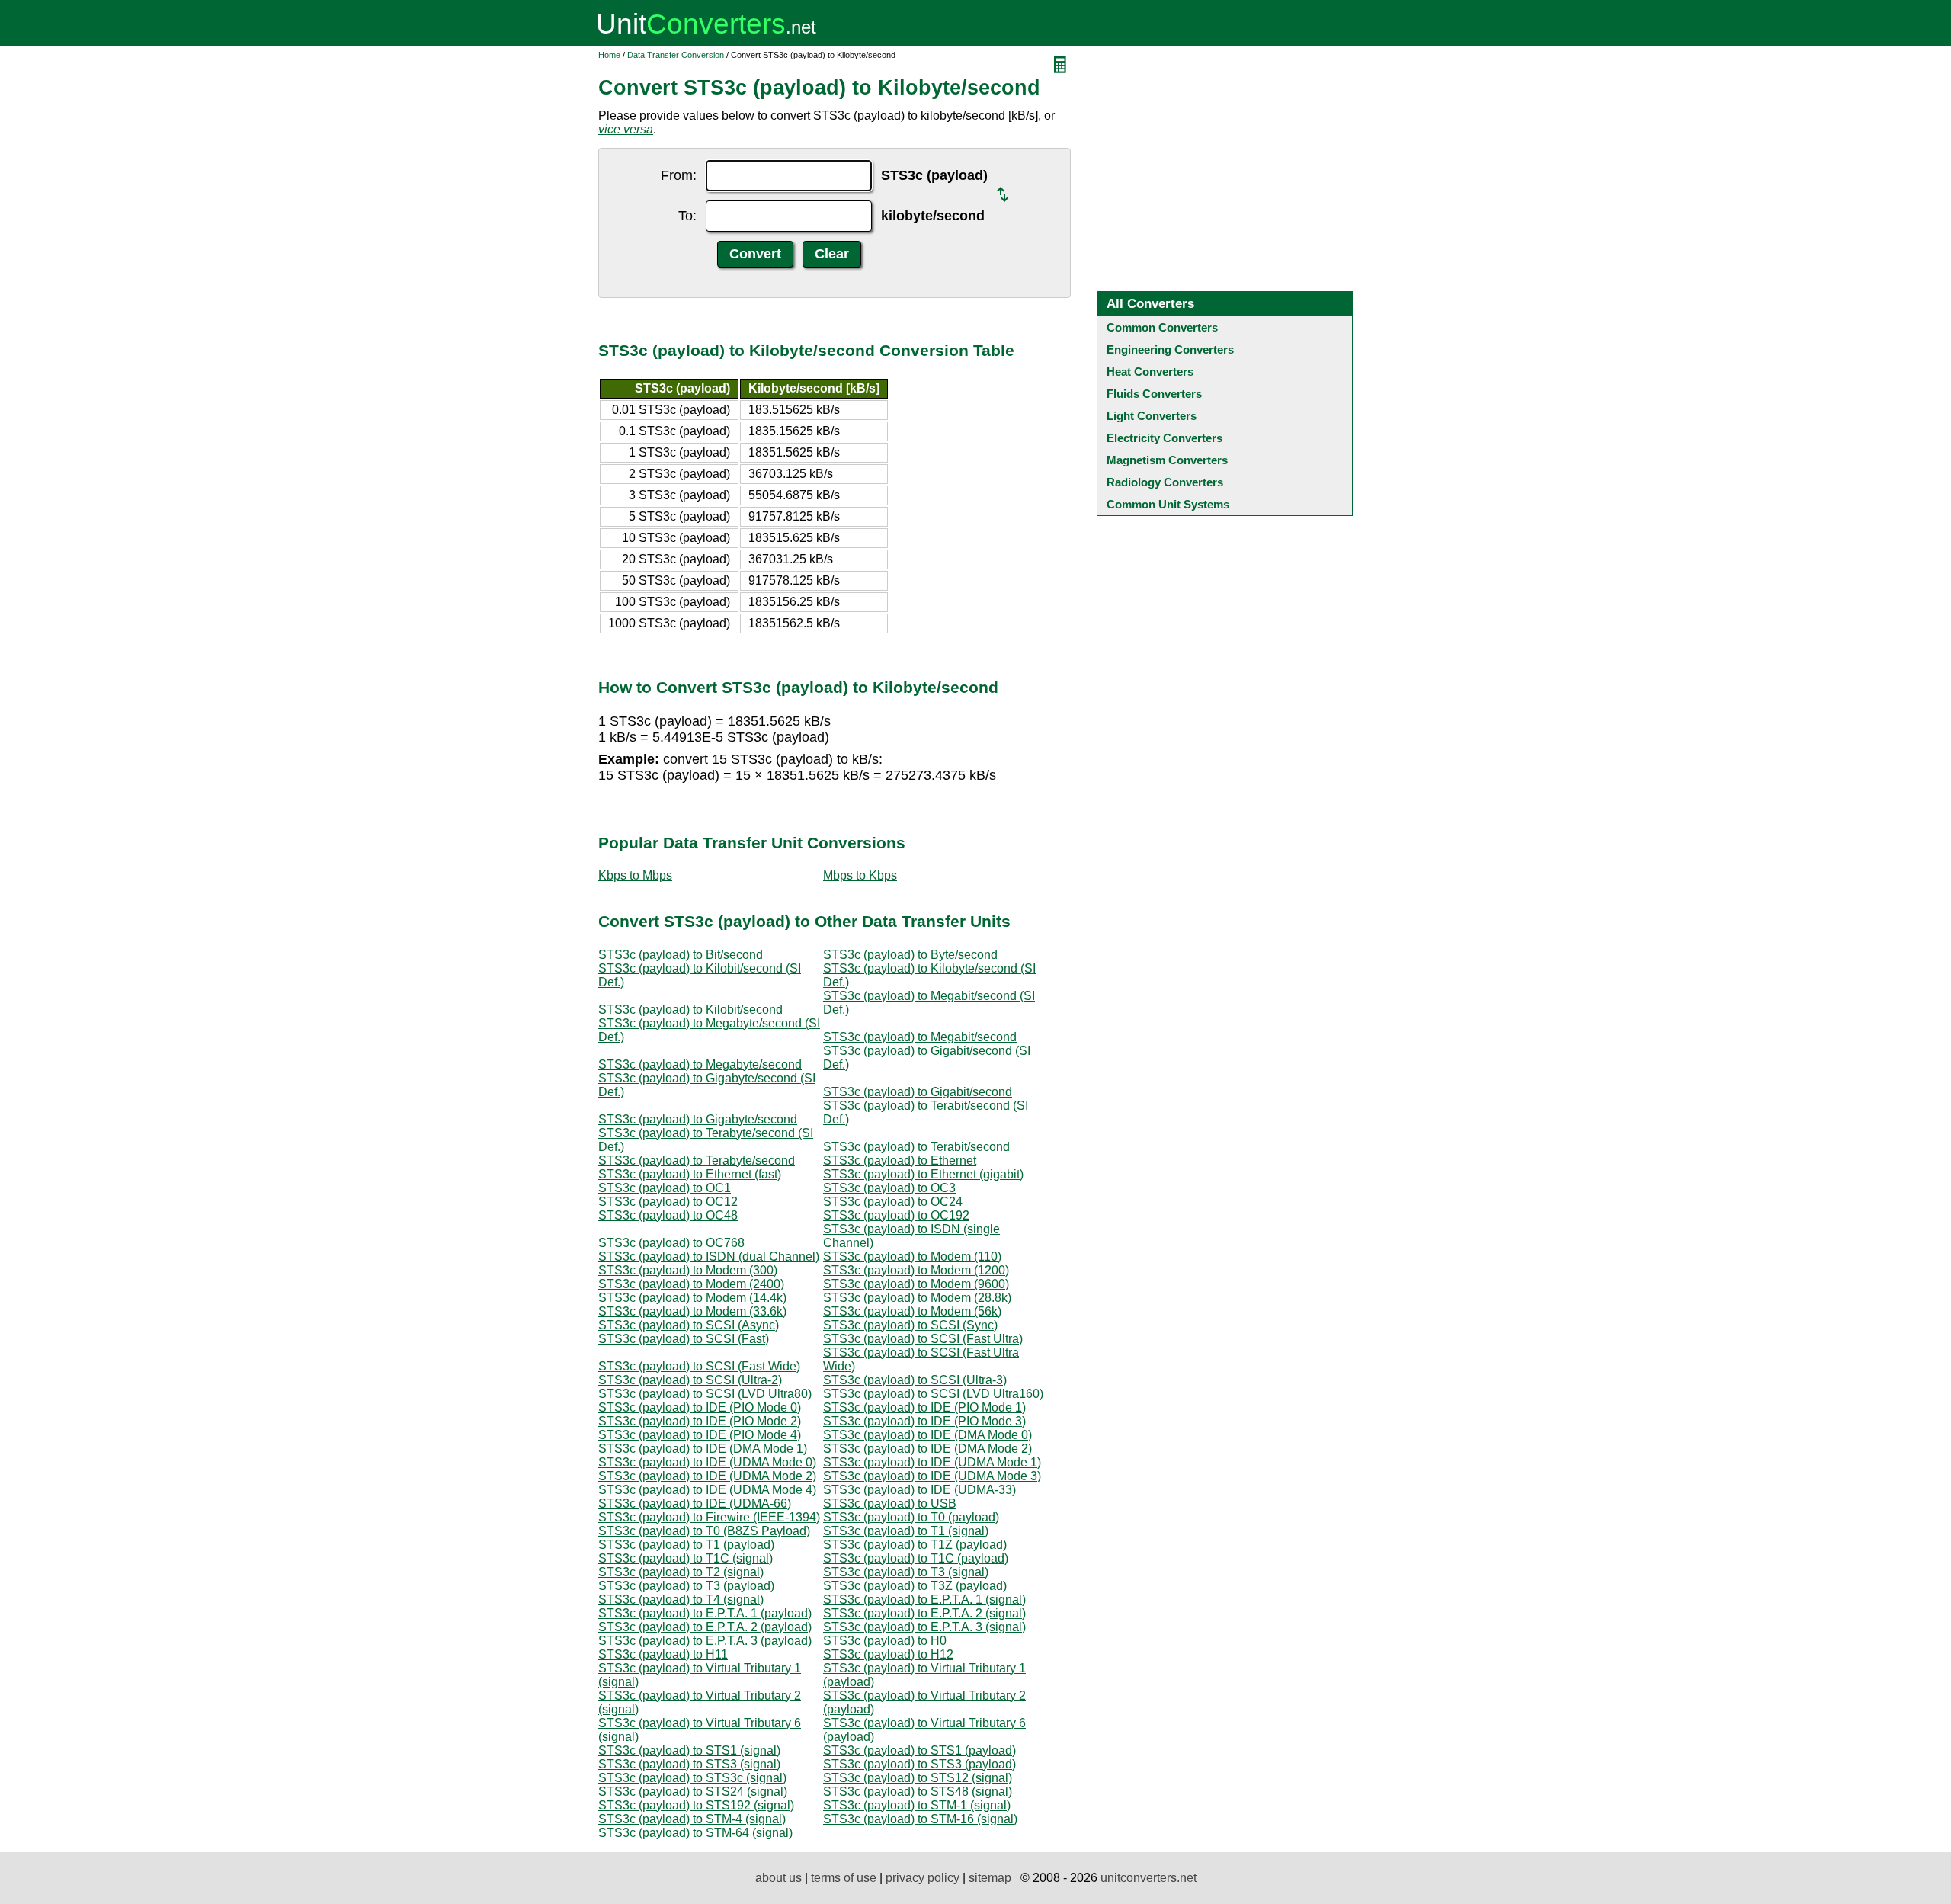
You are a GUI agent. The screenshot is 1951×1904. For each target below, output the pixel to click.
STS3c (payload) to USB (890, 1503)
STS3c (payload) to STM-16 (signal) (920, 1819)
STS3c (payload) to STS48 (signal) (918, 1792)
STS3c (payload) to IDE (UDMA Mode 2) (707, 1476)
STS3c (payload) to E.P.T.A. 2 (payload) (705, 1627)
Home (609, 55)
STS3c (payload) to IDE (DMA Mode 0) (927, 1435)
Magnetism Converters (1167, 460)
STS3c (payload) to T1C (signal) (686, 1558)
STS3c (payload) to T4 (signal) (681, 1599)
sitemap (990, 1878)
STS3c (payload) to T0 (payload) (911, 1517)
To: (687, 216)
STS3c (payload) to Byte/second (910, 955)
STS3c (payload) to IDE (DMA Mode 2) (927, 1449)
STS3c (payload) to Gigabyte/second (698, 1119)
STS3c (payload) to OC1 (665, 1188)
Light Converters (1152, 416)
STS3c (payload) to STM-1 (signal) (917, 1805)
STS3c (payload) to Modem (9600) (916, 1284)
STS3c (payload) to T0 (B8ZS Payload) (704, 1531)
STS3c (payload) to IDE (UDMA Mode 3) (932, 1476)
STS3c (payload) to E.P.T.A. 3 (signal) (924, 1627)
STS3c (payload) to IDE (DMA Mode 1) (703, 1449)
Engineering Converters (1170, 349)
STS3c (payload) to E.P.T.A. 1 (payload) (705, 1613)
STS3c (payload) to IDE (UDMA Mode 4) (707, 1490)
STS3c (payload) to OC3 (889, 1188)
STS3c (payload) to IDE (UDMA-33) (919, 1490)
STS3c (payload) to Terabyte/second (697, 1160)
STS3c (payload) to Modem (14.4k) (692, 1298)
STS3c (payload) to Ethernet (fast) (690, 1174)
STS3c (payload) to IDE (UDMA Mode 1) (932, 1462)
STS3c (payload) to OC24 (893, 1202)
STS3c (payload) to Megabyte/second (700, 1064)
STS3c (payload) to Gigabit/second (918, 1092)
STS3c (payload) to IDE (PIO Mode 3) (924, 1421)
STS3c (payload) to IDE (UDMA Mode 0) (707, 1462)
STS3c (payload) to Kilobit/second (690, 1010)
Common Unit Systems (1168, 504)
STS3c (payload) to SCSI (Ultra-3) (915, 1380)
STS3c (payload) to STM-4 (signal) (692, 1819)
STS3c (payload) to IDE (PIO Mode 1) (924, 1407)
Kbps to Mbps (635, 875)
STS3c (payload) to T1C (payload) (916, 1558)
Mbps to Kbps (860, 875)
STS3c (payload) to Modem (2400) (691, 1284)
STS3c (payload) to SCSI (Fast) (684, 1339)
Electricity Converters (1165, 438)
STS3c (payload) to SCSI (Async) (689, 1325)
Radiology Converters (1165, 482)
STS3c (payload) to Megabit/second (920, 1037)
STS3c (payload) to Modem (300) (688, 1270)
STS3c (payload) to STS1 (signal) (689, 1750)
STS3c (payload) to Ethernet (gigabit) (923, 1174)
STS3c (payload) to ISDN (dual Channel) (709, 1257)
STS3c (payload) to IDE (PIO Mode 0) (700, 1407)
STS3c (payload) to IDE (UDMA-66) (695, 1503)
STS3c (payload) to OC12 (668, 1202)
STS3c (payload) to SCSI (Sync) (910, 1325)
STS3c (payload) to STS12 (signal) (918, 1778)
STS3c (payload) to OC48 (668, 1215)
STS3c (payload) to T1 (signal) (906, 1531)
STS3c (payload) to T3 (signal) (906, 1572)
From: (679, 175)
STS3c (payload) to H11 (663, 1654)
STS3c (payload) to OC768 (671, 1243)
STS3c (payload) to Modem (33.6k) (692, 1311)
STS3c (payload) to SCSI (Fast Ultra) (923, 1339)
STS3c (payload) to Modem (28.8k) (917, 1298)
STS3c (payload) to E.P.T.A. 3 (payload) (705, 1641)
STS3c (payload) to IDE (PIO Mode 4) (700, 1435)
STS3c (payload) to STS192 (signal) (696, 1805)
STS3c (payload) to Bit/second (681, 955)
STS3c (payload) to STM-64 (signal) (695, 1833)
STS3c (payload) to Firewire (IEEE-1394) (709, 1517)
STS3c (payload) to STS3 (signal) (689, 1764)
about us (778, 1878)
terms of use (844, 1878)
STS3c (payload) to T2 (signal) (681, 1572)
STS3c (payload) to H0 (885, 1641)
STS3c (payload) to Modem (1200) (916, 1270)
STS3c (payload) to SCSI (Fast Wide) (699, 1366)
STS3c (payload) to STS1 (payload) (919, 1750)
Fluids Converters (1154, 394)
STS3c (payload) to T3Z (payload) (915, 1586)
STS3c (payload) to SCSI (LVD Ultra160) (933, 1394)
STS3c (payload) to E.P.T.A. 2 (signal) (924, 1613)
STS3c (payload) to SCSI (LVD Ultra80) (705, 1394)
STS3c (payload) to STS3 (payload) (919, 1764)
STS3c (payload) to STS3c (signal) (692, 1778)
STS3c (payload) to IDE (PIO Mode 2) (700, 1421)
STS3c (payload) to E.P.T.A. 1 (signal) (924, 1599)
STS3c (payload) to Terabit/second (916, 1147)
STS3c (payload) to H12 (888, 1654)
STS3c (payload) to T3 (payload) (686, 1586)
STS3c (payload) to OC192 (896, 1215)
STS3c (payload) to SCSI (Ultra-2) (690, 1380)
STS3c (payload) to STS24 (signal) (693, 1792)
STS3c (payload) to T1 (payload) (686, 1545)
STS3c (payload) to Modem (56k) (912, 1311)
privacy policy (923, 1878)
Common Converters (1162, 327)
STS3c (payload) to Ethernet (900, 1160)
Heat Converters (1150, 372)
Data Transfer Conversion (676, 55)
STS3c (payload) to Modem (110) (912, 1257)
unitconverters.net (1148, 1878)
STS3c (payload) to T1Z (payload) (915, 1545)
